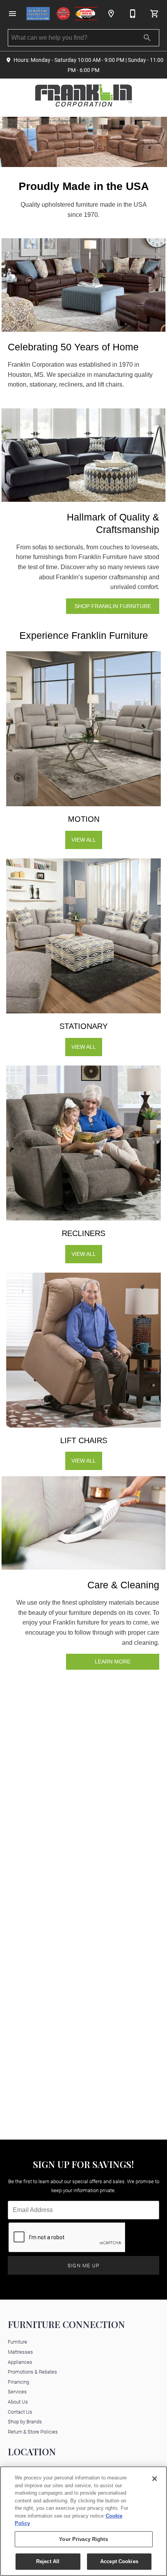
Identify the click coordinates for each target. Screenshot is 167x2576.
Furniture (17, 2341)
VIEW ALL (84, 840)
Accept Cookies (119, 2561)
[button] (12, 14)
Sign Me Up (84, 2265)
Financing (18, 2382)
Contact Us (20, 2412)
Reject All (48, 2561)
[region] (83, 2521)
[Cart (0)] (155, 14)
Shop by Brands (25, 2421)
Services (17, 2391)
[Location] (111, 14)
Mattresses (20, 2352)
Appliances (20, 2362)
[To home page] (62, 14)
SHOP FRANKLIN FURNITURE (113, 606)
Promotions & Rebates (32, 2371)
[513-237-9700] (133, 14)
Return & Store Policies (33, 2431)
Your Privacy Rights (83, 2539)
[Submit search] (147, 38)
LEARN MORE (113, 1662)
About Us (18, 2401)
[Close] (155, 2479)
